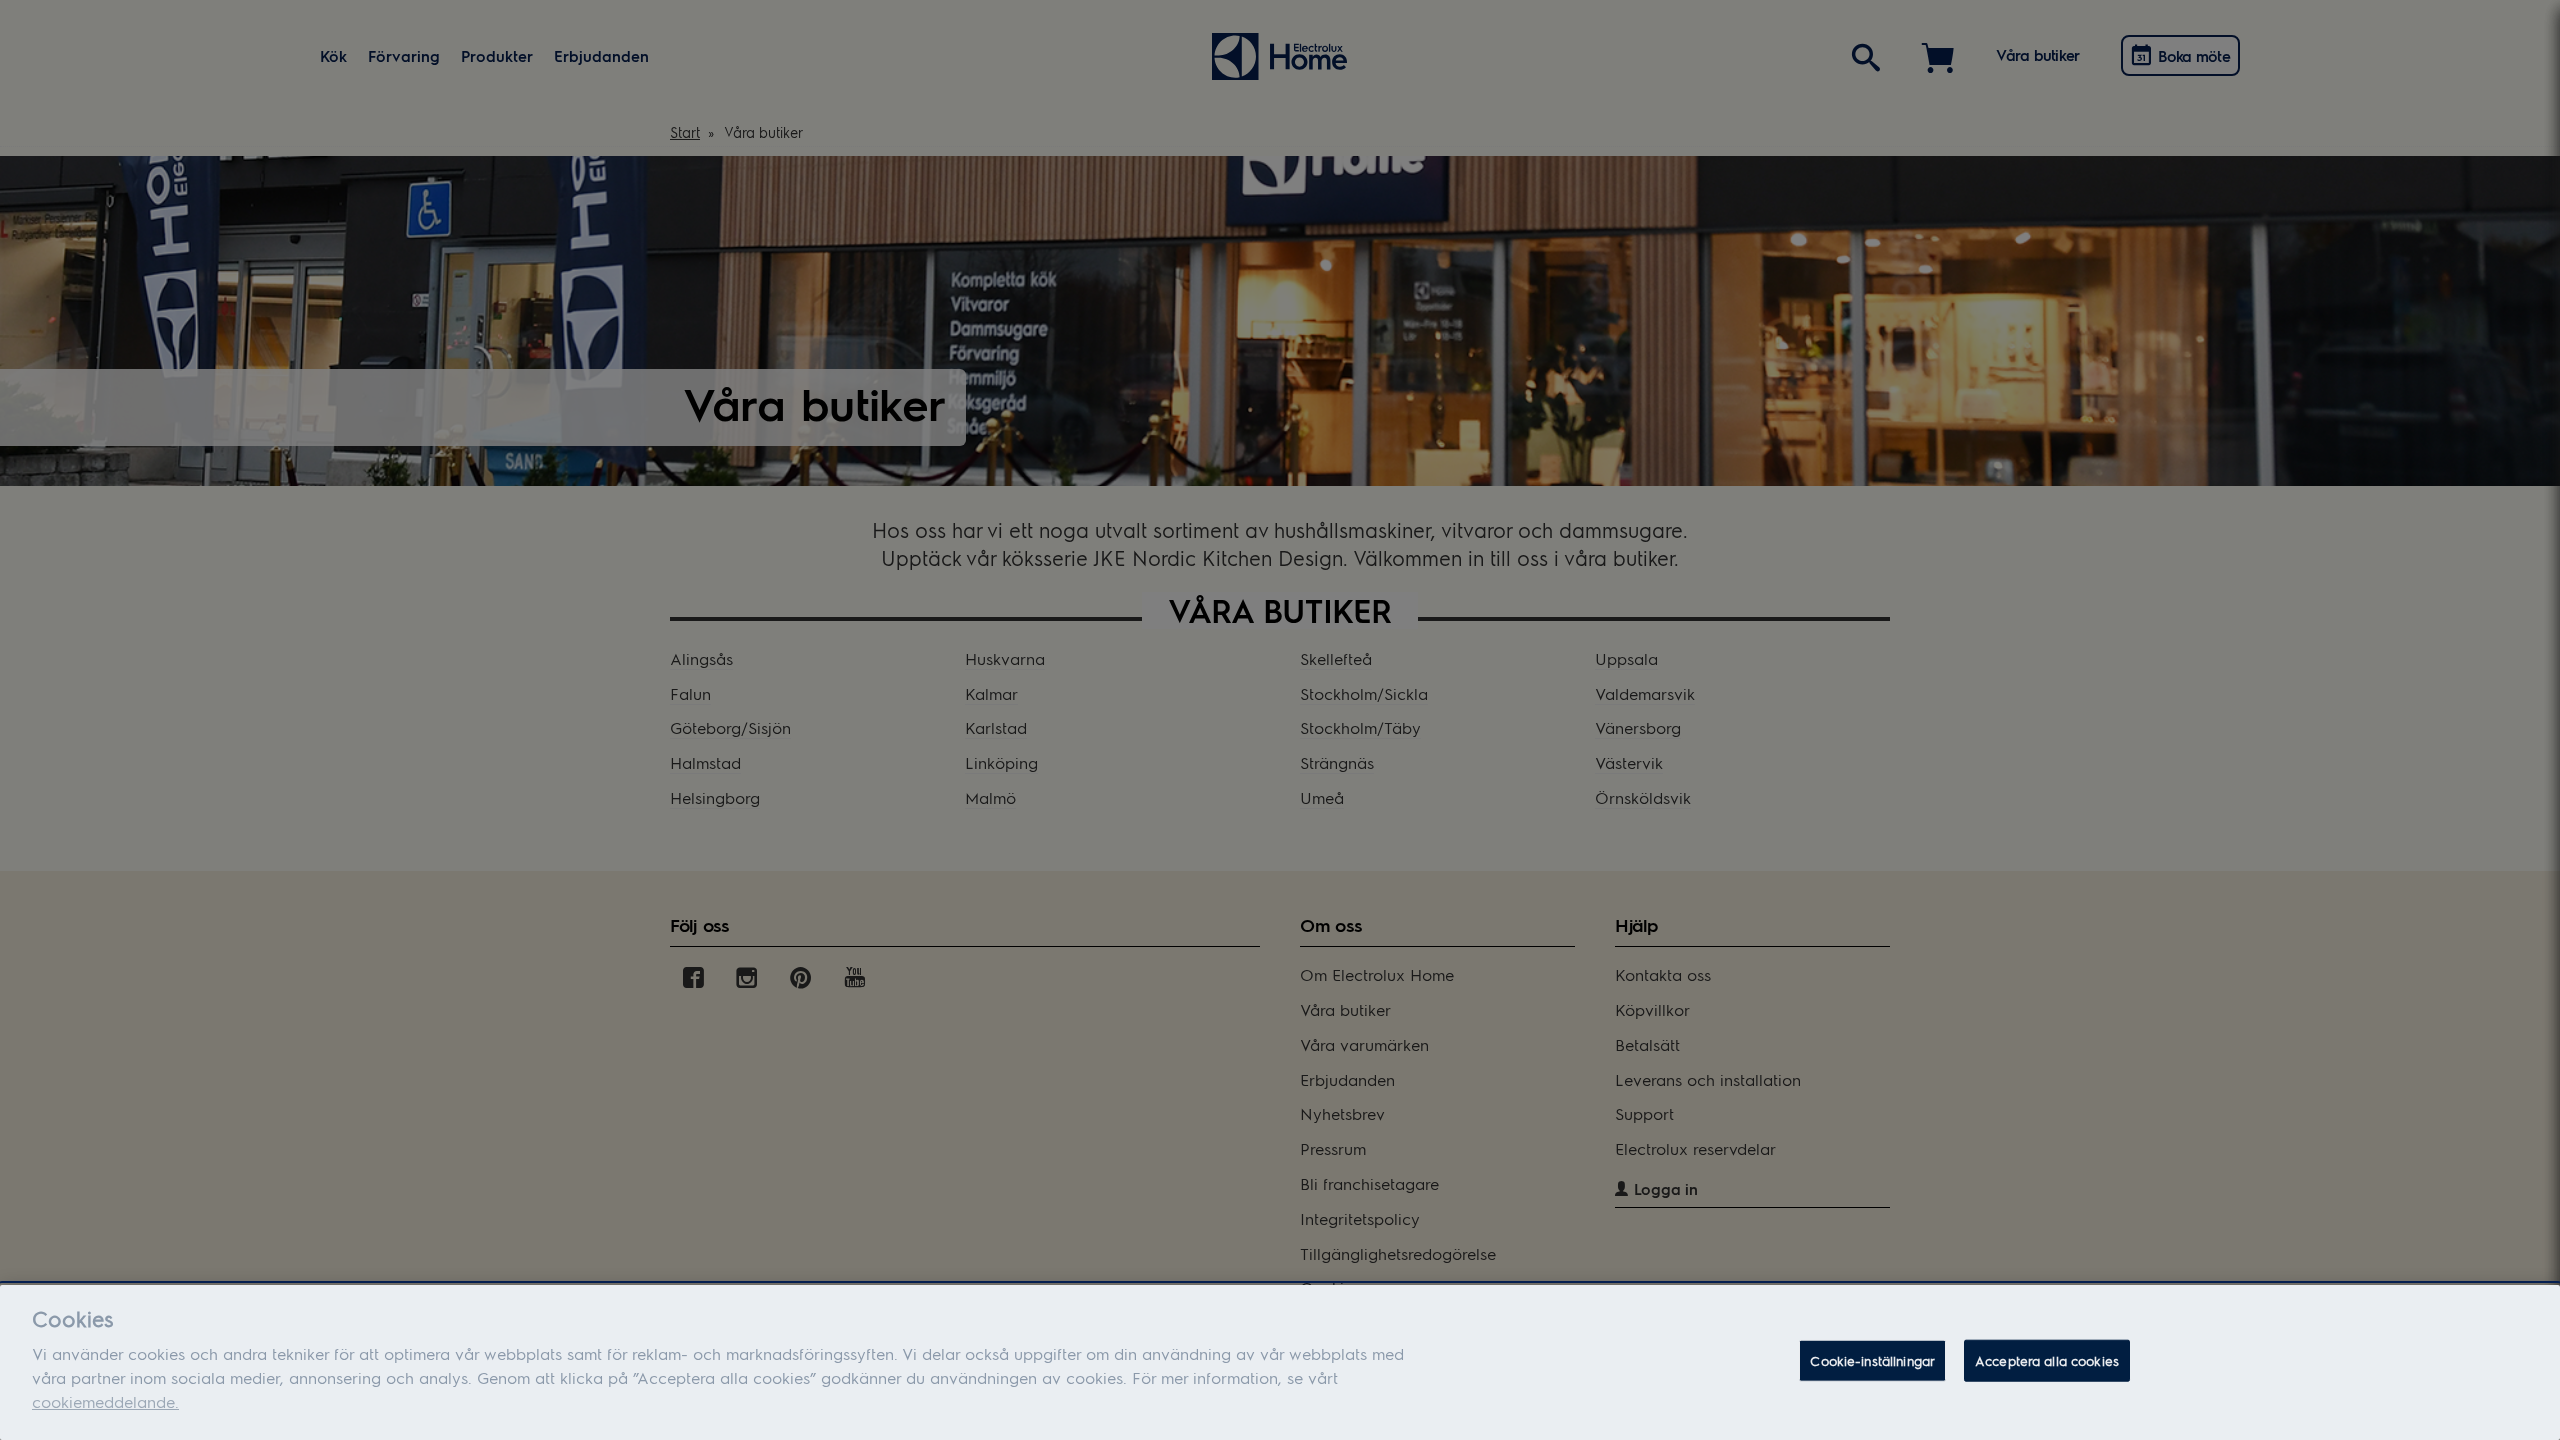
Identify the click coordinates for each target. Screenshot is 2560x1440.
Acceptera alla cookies (2047, 1360)
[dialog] (1280, 1362)
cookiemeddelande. (105, 1401)
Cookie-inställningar (1872, 1360)
